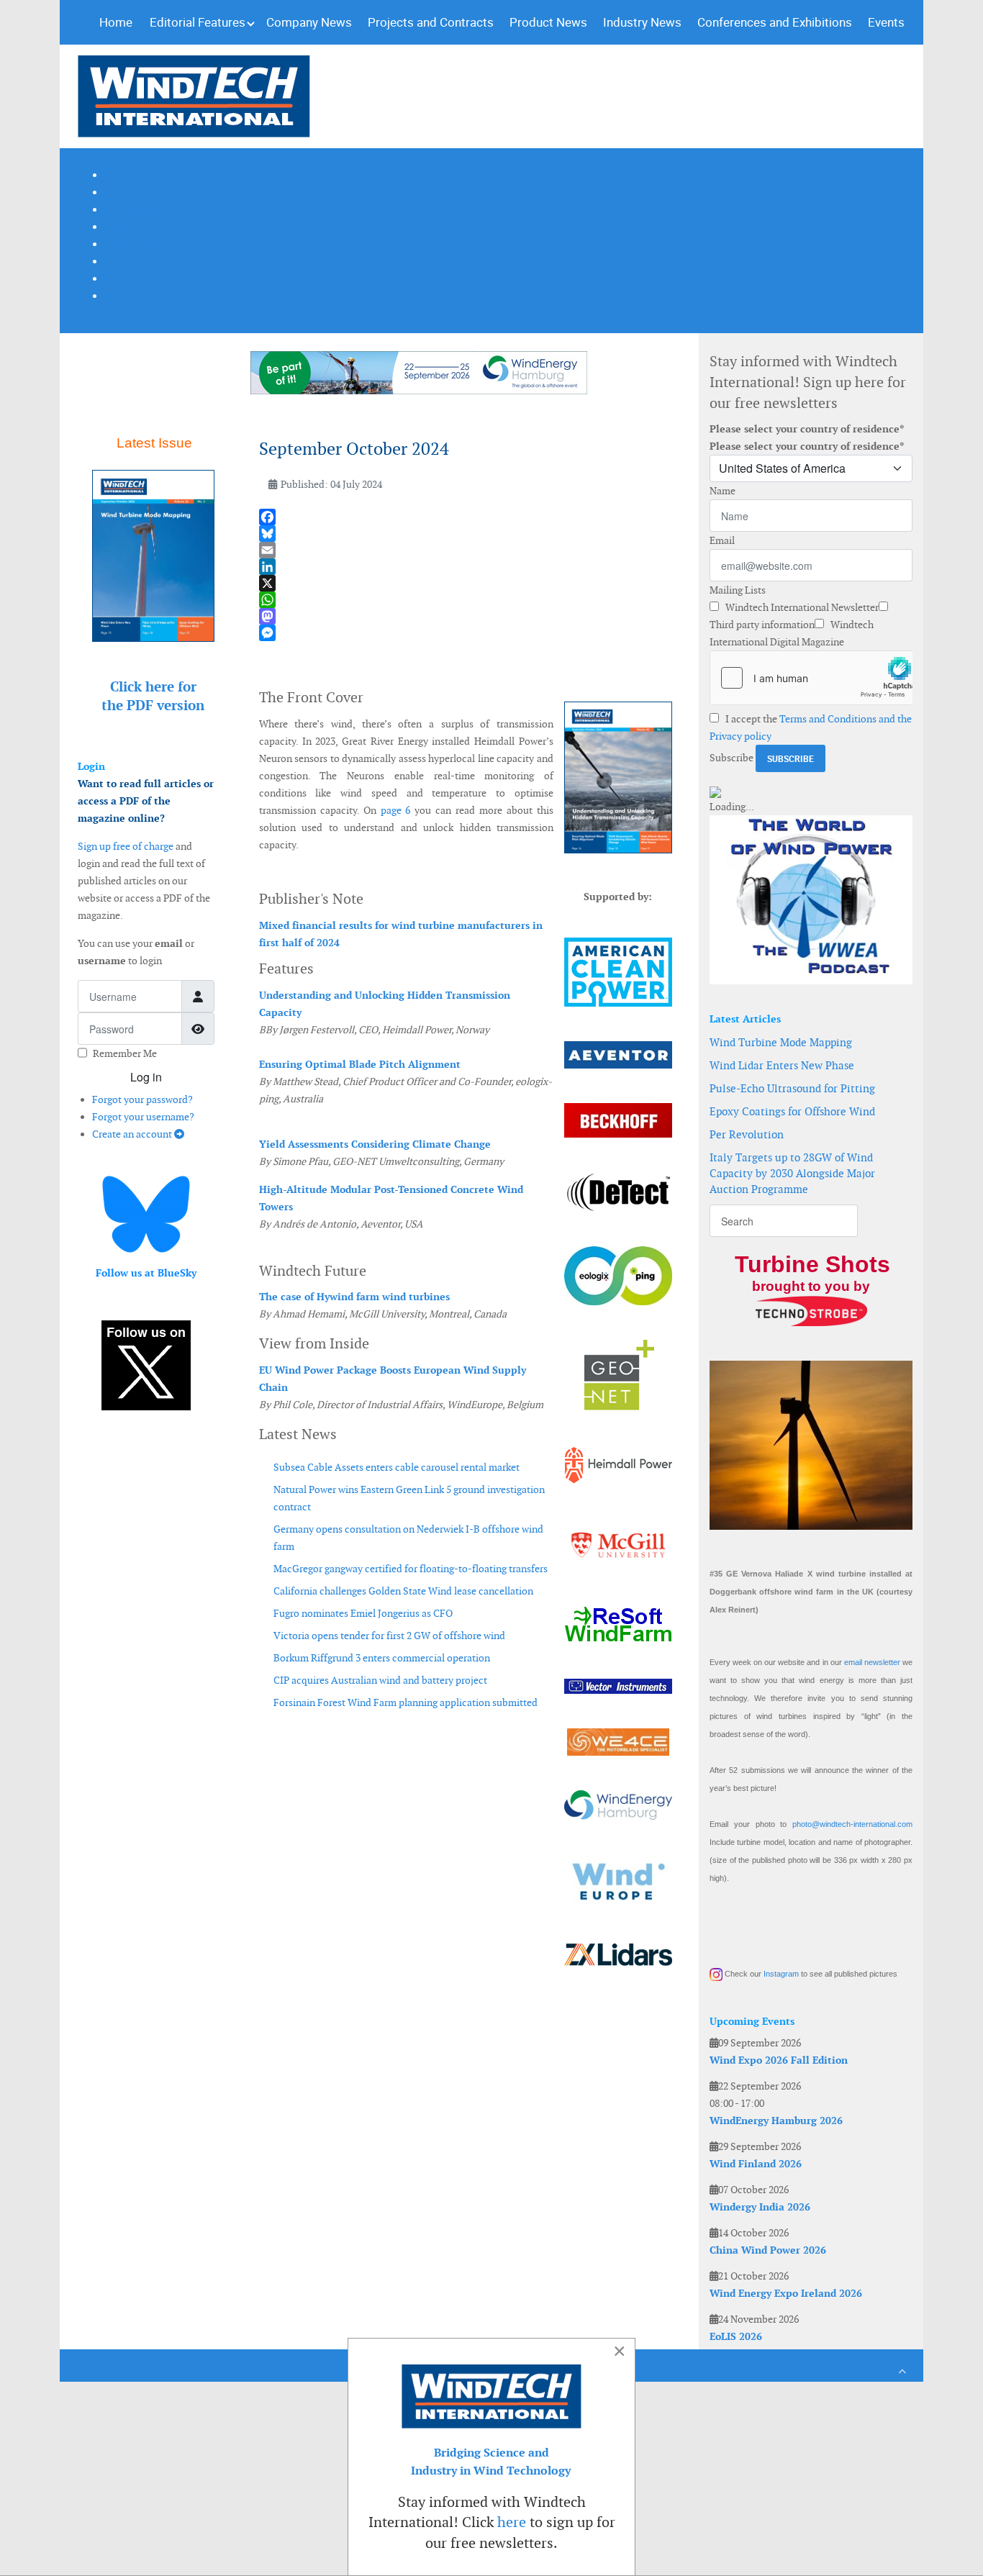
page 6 (396, 810)
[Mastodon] (466, 616)
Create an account (133, 1134)
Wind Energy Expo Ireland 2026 (786, 2293)
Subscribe (731, 758)
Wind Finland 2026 (756, 2164)
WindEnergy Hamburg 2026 (776, 2121)
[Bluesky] (466, 534)
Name (722, 491)
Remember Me (125, 1053)
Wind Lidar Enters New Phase (782, 1065)
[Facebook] (466, 517)
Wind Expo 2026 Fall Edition (779, 2060)
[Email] (466, 550)
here (512, 2522)
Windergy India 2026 (760, 2207)
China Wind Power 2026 (768, 2250)
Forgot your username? (143, 1117)
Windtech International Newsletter (801, 607)
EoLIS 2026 (736, 2336)
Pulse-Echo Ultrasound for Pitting (792, 1088)
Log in (146, 1077)
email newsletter (872, 1662)
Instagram (781, 1974)
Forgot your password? (142, 1099)
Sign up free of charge (126, 846)
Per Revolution (747, 1134)
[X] (466, 583)
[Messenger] (466, 633)
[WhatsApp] (466, 600)
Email (722, 540)
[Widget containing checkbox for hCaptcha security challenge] (811, 678)
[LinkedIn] (466, 567)
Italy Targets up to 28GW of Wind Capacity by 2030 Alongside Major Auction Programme (792, 1173)
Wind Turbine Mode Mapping (781, 1042)
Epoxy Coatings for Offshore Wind (792, 1111)
